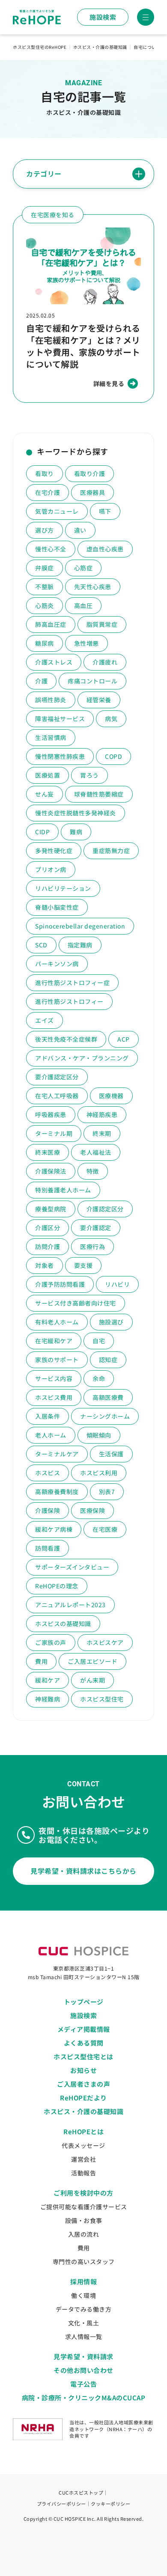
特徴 (93, 1171)
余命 (99, 1378)
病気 (111, 719)
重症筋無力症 (111, 851)
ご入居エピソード (92, 1661)
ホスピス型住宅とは (83, 2056)
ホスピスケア (105, 1642)
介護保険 (48, 1510)
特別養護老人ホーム (63, 1190)
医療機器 (111, 1096)
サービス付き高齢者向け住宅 (76, 1303)
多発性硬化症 (54, 851)
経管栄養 (99, 700)
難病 (76, 832)
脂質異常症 (102, 624)
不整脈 (45, 587)
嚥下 (105, 511)
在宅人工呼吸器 (57, 1096)
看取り (45, 473)
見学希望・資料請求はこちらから (83, 1871)
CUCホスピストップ (81, 2492)
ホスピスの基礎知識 (63, 1623)
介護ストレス (54, 662)
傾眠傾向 (99, 1435)
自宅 (99, 1341)
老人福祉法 (96, 1152)
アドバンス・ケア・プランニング (82, 1058)
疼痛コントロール (92, 681)
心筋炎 (45, 605)
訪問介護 (48, 1246)
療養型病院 (51, 1209)
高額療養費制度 (57, 1492)
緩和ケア (48, 1680)
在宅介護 (48, 492)
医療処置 (48, 775)
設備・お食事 (84, 2220)
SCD (41, 945)
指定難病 (80, 945)
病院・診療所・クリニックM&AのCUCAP (84, 2398)
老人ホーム (51, 1435)
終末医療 (48, 1152)
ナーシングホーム (105, 1416)
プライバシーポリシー (61, 2504)
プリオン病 (51, 869)
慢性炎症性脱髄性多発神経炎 (76, 813)
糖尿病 (45, 643)
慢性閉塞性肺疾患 (60, 756)
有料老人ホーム (57, 1322)
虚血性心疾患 (105, 549)
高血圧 (83, 605)
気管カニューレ (57, 511)
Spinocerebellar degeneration (80, 926)
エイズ (45, 1020)
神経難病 (48, 1699)
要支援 (83, 1265)
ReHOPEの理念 (57, 1586)
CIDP (42, 832)
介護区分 (48, 1228)
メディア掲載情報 (84, 2029)
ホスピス (48, 1473)
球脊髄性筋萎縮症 (99, 794)
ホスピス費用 (54, 1397)
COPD (113, 756)
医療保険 (92, 1510)
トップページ (84, 2002)
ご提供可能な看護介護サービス (84, 2207)
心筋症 (83, 568)
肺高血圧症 (51, 624)
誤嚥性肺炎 (51, 700)
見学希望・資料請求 (83, 2356)
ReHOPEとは (83, 2131)
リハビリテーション (63, 888)
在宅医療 (105, 1529)
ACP (124, 1039)
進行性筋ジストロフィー (69, 1001)
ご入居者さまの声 (83, 2084)
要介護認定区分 (57, 1077)
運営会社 (83, 2159)
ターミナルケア (57, 1454)
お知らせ (83, 2070)
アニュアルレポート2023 (70, 1605)
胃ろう (89, 775)
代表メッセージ (83, 2145)
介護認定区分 (105, 1209)
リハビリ (117, 1284)
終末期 (102, 1133)
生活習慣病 (51, 737)
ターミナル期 (54, 1133)
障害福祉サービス (60, 719)
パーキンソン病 (57, 964)
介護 (41, 681)
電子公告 (83, 2384)
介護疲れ (105, 662)
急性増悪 (86, 643)
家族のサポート (57, 1360)
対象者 (45, 1265)
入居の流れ (84, 2234)
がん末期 (92, 1680)
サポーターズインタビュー (72, 1567)
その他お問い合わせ (83, 2370)
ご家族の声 (51, 1642)
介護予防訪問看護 (60, 1284)
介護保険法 (51, 1171)
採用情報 (83, 2281)
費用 (41, 1661)
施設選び (111, 1322)
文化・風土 (84, 2323)
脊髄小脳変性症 (57, 907)
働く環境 (83, 2295)
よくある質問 (84, 2043)
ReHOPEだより (83, 2098)
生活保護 (111, 1454)
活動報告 (83, 2173)
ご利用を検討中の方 (83, 2193)
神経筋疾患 (102, 1114)
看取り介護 (90, 473)
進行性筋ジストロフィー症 (72, 982)
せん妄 (45, 794)
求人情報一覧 (84, 2336)
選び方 (45, 530)
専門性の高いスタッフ (84, 2261)
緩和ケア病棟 (54, 1529)
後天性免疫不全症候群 (66, 1039)
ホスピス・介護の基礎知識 (83, 2111)
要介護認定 (96, 1228)
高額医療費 (108, 1397)
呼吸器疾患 (51, 1114)
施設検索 (103, 17)
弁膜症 (45, 568)
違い (80, 530)
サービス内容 (54, 1378)
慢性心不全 (51, 549)
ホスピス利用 (99, 1473)
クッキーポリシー (110, 2504)
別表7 (107, 1492)
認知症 (108, 1360)
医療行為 (92, 1246)
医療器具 (92, 492)
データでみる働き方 (84, 2309)
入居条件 (48, 1416)
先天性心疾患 (93, 587)
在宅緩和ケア (54, 1341)
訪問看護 (48, 1548)
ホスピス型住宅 (102, 1699)
